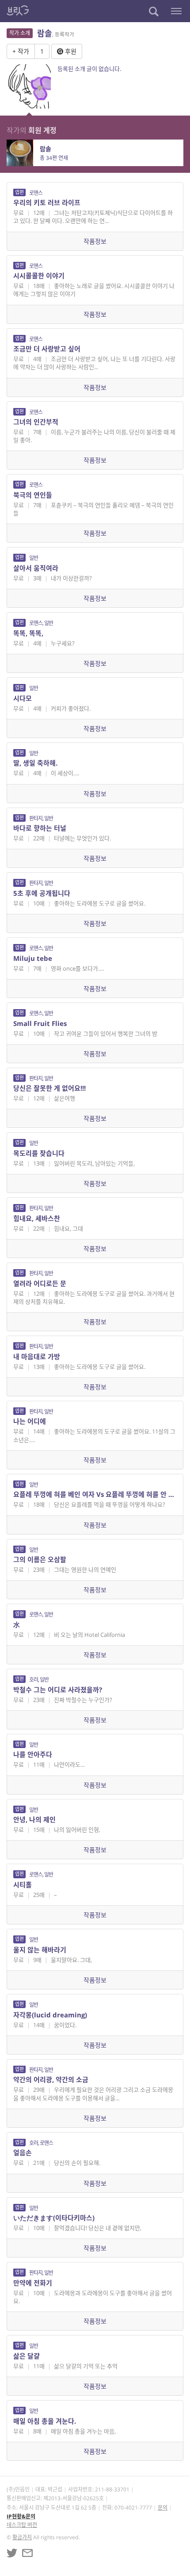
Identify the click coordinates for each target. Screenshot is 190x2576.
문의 (163, 2508)
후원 (70, 51)
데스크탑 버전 (22, 2525)
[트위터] (12, 2553)
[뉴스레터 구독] (27, 2553)
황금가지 (22, 2537)
